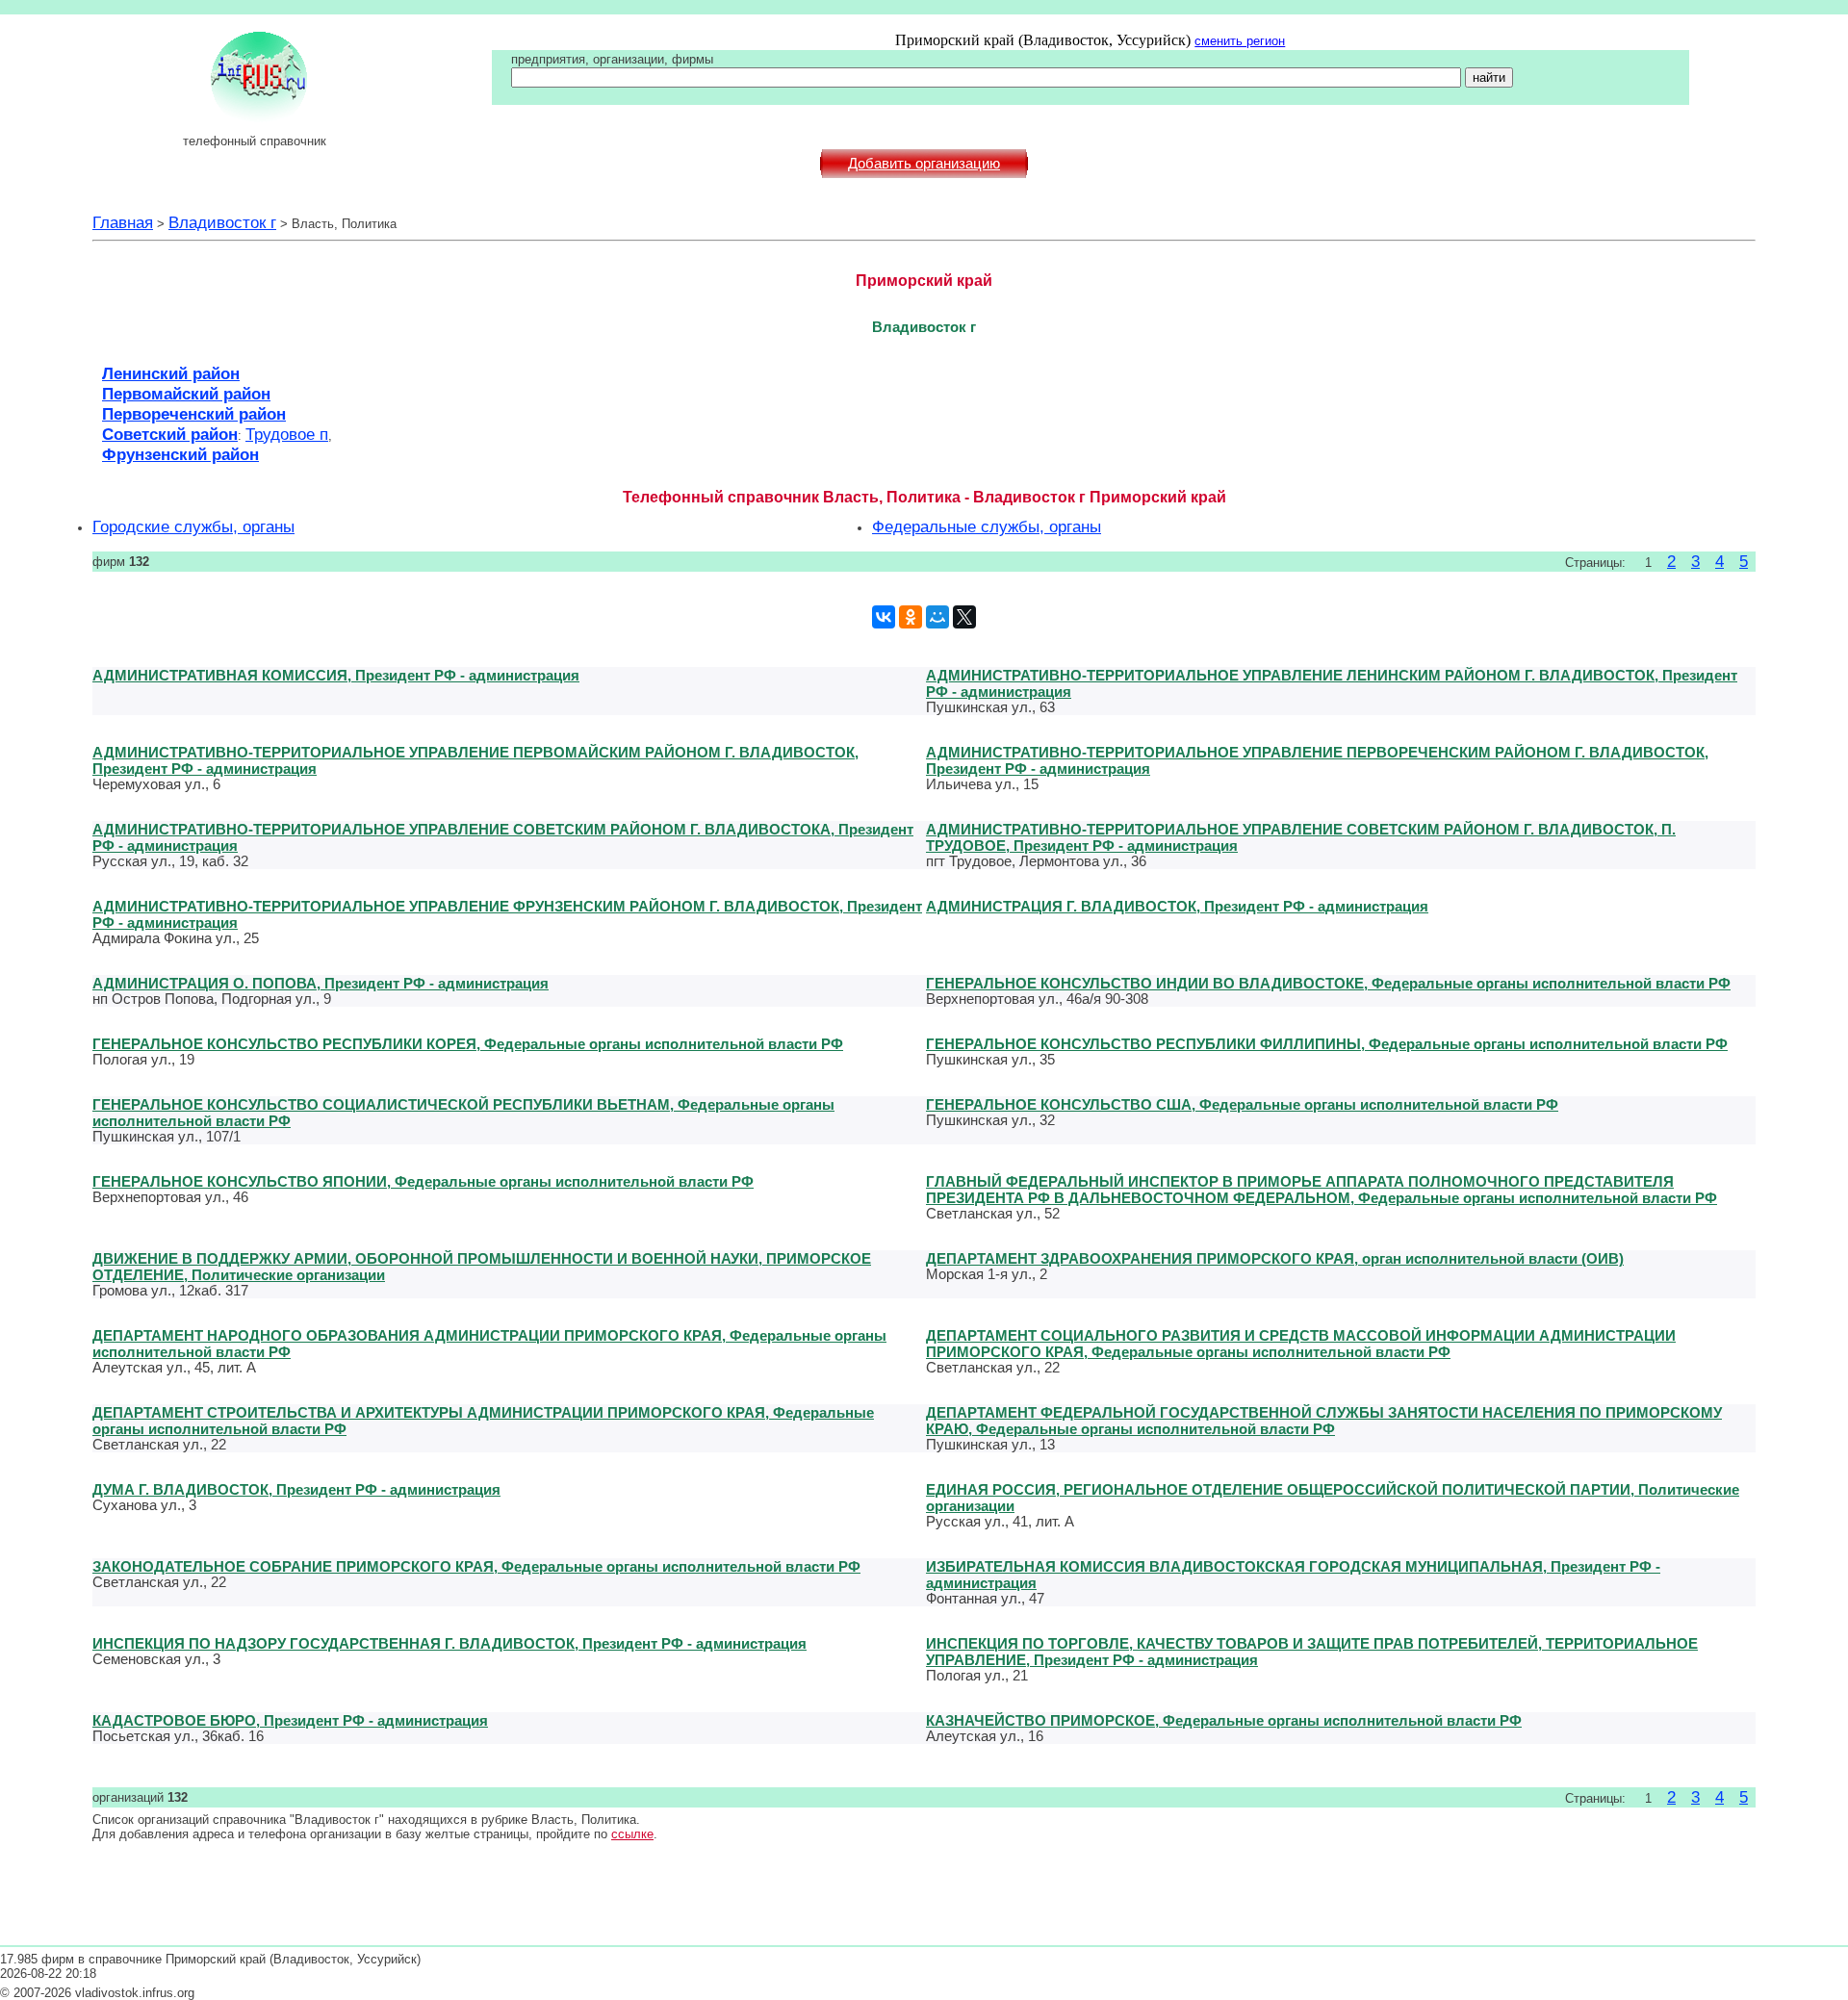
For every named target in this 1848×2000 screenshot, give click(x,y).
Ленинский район (171, 373)
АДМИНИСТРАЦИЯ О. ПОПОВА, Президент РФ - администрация (321, 983)
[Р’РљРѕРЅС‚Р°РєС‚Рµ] (884, 617)
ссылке (632, 1834)
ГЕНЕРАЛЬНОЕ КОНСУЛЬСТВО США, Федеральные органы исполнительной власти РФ (1242, 1104)
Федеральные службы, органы (987, 526)
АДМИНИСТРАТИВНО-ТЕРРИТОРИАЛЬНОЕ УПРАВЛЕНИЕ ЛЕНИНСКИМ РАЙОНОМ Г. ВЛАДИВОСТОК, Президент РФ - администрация (1332, 683)
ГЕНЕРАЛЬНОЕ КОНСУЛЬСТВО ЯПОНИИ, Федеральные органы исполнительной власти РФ (423, 1181)
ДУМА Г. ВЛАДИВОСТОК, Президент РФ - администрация (296, 1489)
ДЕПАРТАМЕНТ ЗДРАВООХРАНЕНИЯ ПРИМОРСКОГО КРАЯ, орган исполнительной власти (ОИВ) (1275, 1258)
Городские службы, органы (193, 526)
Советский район (170, 434)
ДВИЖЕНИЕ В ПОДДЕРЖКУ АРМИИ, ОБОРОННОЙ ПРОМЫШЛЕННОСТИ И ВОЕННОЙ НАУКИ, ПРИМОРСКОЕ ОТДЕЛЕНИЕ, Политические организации (482, 1267)
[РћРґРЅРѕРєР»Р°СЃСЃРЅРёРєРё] (911, 617)
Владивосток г (222, 222)
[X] (964, 617)
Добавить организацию (924, 164)
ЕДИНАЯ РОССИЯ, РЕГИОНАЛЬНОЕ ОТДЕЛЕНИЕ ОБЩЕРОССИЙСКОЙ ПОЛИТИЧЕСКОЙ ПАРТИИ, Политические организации (1333, 1498)
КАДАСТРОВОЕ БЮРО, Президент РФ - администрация (290, 1720)
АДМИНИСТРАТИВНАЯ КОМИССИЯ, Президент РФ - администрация (336, 675)
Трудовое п (287, 434)
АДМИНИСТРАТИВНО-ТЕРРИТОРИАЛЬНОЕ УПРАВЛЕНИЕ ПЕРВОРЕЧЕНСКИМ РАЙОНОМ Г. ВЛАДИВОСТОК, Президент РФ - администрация (1317, 760)
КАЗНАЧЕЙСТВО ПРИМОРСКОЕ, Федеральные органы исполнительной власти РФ (1224, 1720)
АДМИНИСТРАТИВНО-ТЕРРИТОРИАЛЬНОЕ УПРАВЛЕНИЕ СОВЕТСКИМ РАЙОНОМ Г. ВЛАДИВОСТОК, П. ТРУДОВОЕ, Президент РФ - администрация (1301, 837)
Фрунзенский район (180, 454)
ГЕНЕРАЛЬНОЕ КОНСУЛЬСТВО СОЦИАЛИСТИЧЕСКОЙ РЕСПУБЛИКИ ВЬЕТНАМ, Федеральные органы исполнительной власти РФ (463, 1113)
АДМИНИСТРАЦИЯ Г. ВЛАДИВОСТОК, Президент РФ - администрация (1177, 906)
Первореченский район (194, 414)
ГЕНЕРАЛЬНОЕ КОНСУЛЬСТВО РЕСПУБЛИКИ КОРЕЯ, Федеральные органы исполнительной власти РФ (468, 1044)
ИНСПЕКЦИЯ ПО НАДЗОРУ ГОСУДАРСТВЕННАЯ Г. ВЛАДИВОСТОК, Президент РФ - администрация (449, 1643)
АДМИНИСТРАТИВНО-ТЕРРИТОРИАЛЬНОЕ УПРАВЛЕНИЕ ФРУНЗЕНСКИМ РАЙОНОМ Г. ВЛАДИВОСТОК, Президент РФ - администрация (507, 914)
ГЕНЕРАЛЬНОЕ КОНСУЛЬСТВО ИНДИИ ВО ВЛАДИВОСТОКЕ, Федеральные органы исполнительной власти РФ (1328, 983)
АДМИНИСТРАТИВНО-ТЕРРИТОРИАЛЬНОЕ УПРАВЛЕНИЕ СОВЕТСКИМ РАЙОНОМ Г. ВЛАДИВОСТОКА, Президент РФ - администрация (503, 837)
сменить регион (1240, 41)
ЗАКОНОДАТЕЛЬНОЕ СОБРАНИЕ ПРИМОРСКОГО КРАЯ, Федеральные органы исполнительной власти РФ (476, 1566)
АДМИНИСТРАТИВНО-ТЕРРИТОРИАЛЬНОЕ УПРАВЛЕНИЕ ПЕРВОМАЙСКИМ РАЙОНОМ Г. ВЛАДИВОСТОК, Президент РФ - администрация (475, 760)
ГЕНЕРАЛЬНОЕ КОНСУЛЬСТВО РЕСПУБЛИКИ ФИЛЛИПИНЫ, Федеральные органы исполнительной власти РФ (1327, 1044)
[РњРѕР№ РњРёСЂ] (937, 617)
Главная (123, 222)
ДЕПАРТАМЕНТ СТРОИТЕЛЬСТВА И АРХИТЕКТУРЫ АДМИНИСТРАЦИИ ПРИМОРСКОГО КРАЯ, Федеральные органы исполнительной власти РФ (483, 1421)
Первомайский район (186, 394)
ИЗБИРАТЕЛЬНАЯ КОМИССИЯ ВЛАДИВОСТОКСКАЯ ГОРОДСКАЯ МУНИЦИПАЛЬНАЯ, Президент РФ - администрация (1293, 1575)
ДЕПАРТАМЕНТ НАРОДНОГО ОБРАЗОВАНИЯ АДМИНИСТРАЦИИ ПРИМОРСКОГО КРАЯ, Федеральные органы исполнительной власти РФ (489, 1344)
